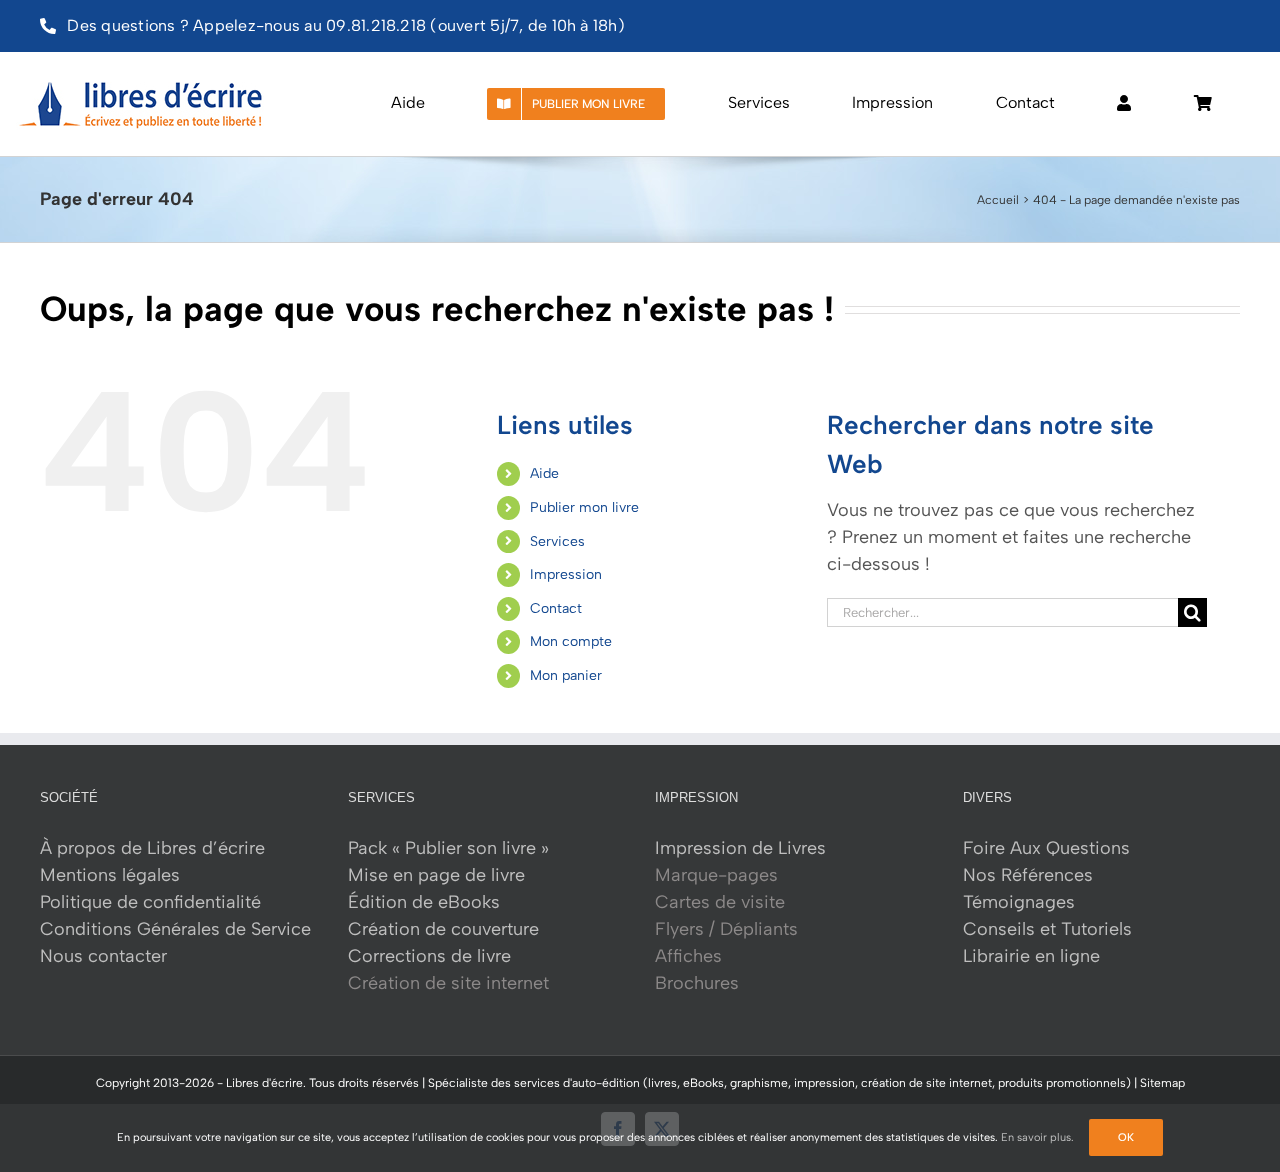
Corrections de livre (429, 956)
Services (557, 541)
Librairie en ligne (1031, 956)
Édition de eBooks (424, 902)
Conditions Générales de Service (175, 929)
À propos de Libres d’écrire (152, 848)
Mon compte (571, 641)
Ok (1126, 1137)
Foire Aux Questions (1046, 848)
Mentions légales (110, 875)
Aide (544, 473)
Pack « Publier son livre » (448, 848)
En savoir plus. (1037, 1137)
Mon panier (566, 675)
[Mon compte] (1124, 104)
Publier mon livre (584, 507)
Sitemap (1162, 1083)
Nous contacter (103, 956)
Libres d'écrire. (266, 1083)
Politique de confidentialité (150, 902)
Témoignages (1019, 902)
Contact (556, 608)
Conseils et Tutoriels (1047, 929)
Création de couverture (443, 929)
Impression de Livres (740, 848)
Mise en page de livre (436, 875)
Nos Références (1028, 875)
